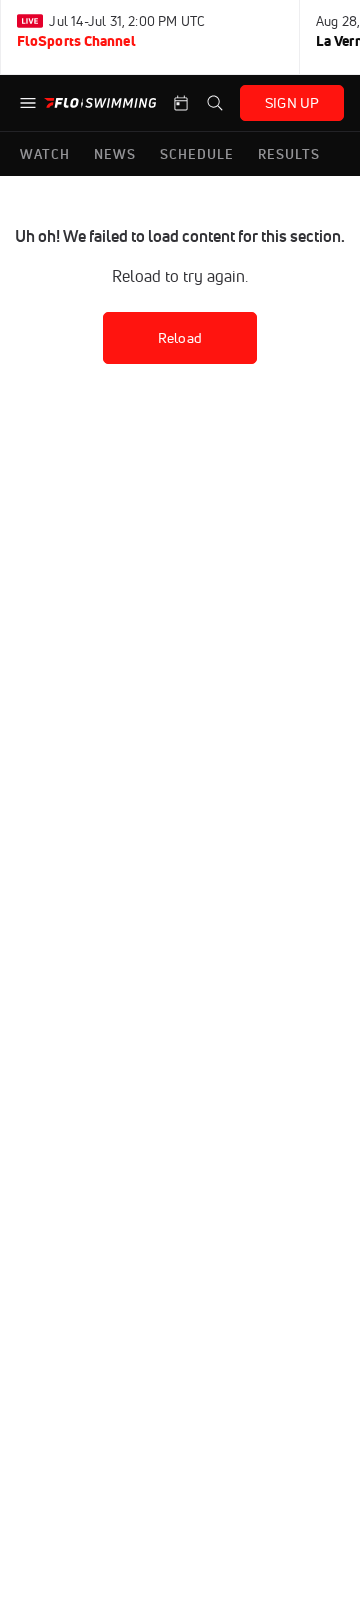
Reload (180, 338)
